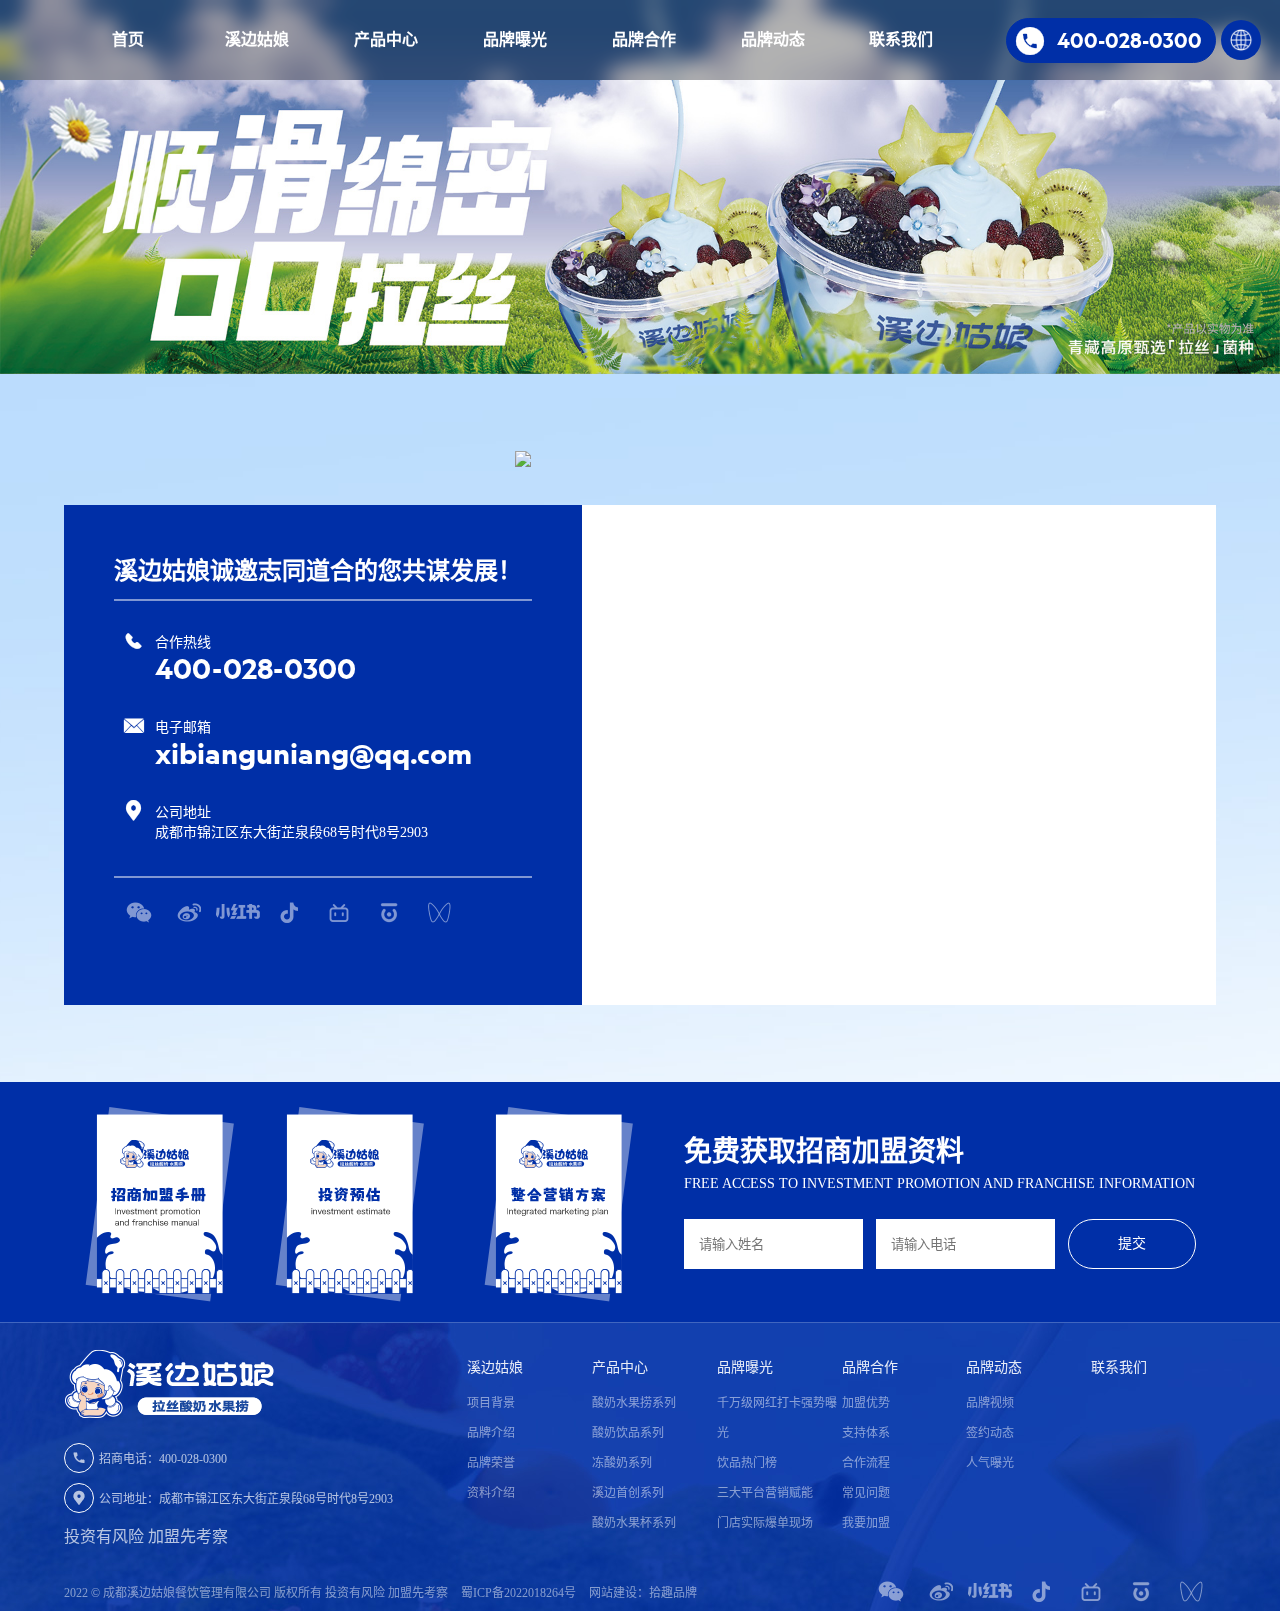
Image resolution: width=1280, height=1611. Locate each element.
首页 (128, 39)
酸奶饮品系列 (628, 1433)
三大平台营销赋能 (765, 1493)
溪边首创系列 (628, 1493)
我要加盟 (866, 1523)
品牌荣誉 (491, 1463)
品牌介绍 (491, 1433)
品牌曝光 (515, 39)
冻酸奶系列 (622, 1463)
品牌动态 (773, 39)
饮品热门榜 (747, 1463)
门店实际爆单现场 (765, 1523)
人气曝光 (990, 1463)
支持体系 (866, 1433)
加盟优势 (866, 1403)
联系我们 (901, 39)
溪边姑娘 (257, 39)
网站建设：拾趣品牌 (643, 1593)
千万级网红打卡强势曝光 (777, 1418)
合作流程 (866, 1463)
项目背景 (491, 1403)
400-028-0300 (255, 668)
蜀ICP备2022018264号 (520, 1593)
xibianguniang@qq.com (313, 753)
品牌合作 (644, 39)
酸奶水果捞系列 (634, 1403)
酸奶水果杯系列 (634, 1523)
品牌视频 (990, 1403)
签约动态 (990, 1433)
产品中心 (386, 39)
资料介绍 (491, 1493)
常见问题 (866, 1493)
